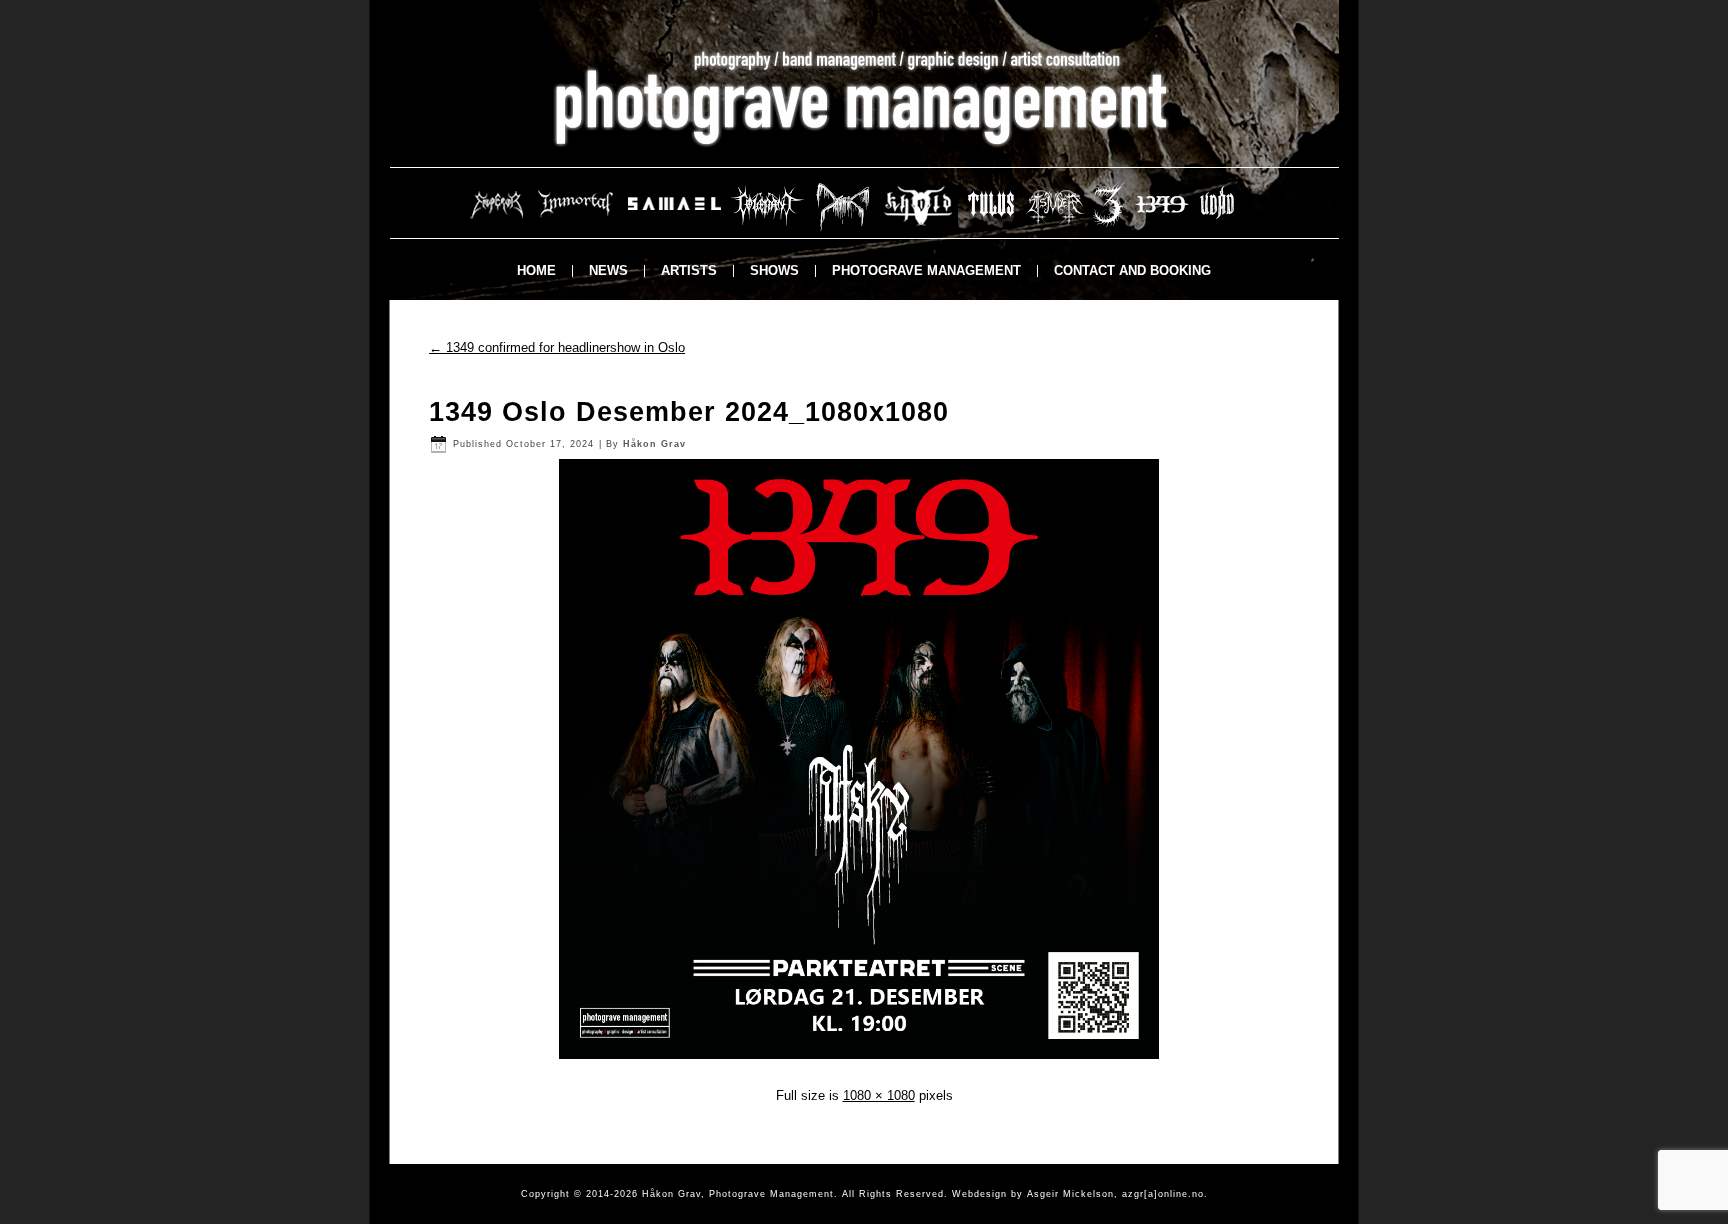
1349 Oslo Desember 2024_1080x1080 (689, 412)
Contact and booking (1132, 270)
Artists (689, 270)
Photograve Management (926, 270)
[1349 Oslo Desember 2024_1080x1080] (864, 1063)
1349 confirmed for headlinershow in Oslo (557, 347)
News (608, 270)
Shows (774, 270)
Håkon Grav (654, 444)
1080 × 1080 (879, 1095)
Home (536, 270)
